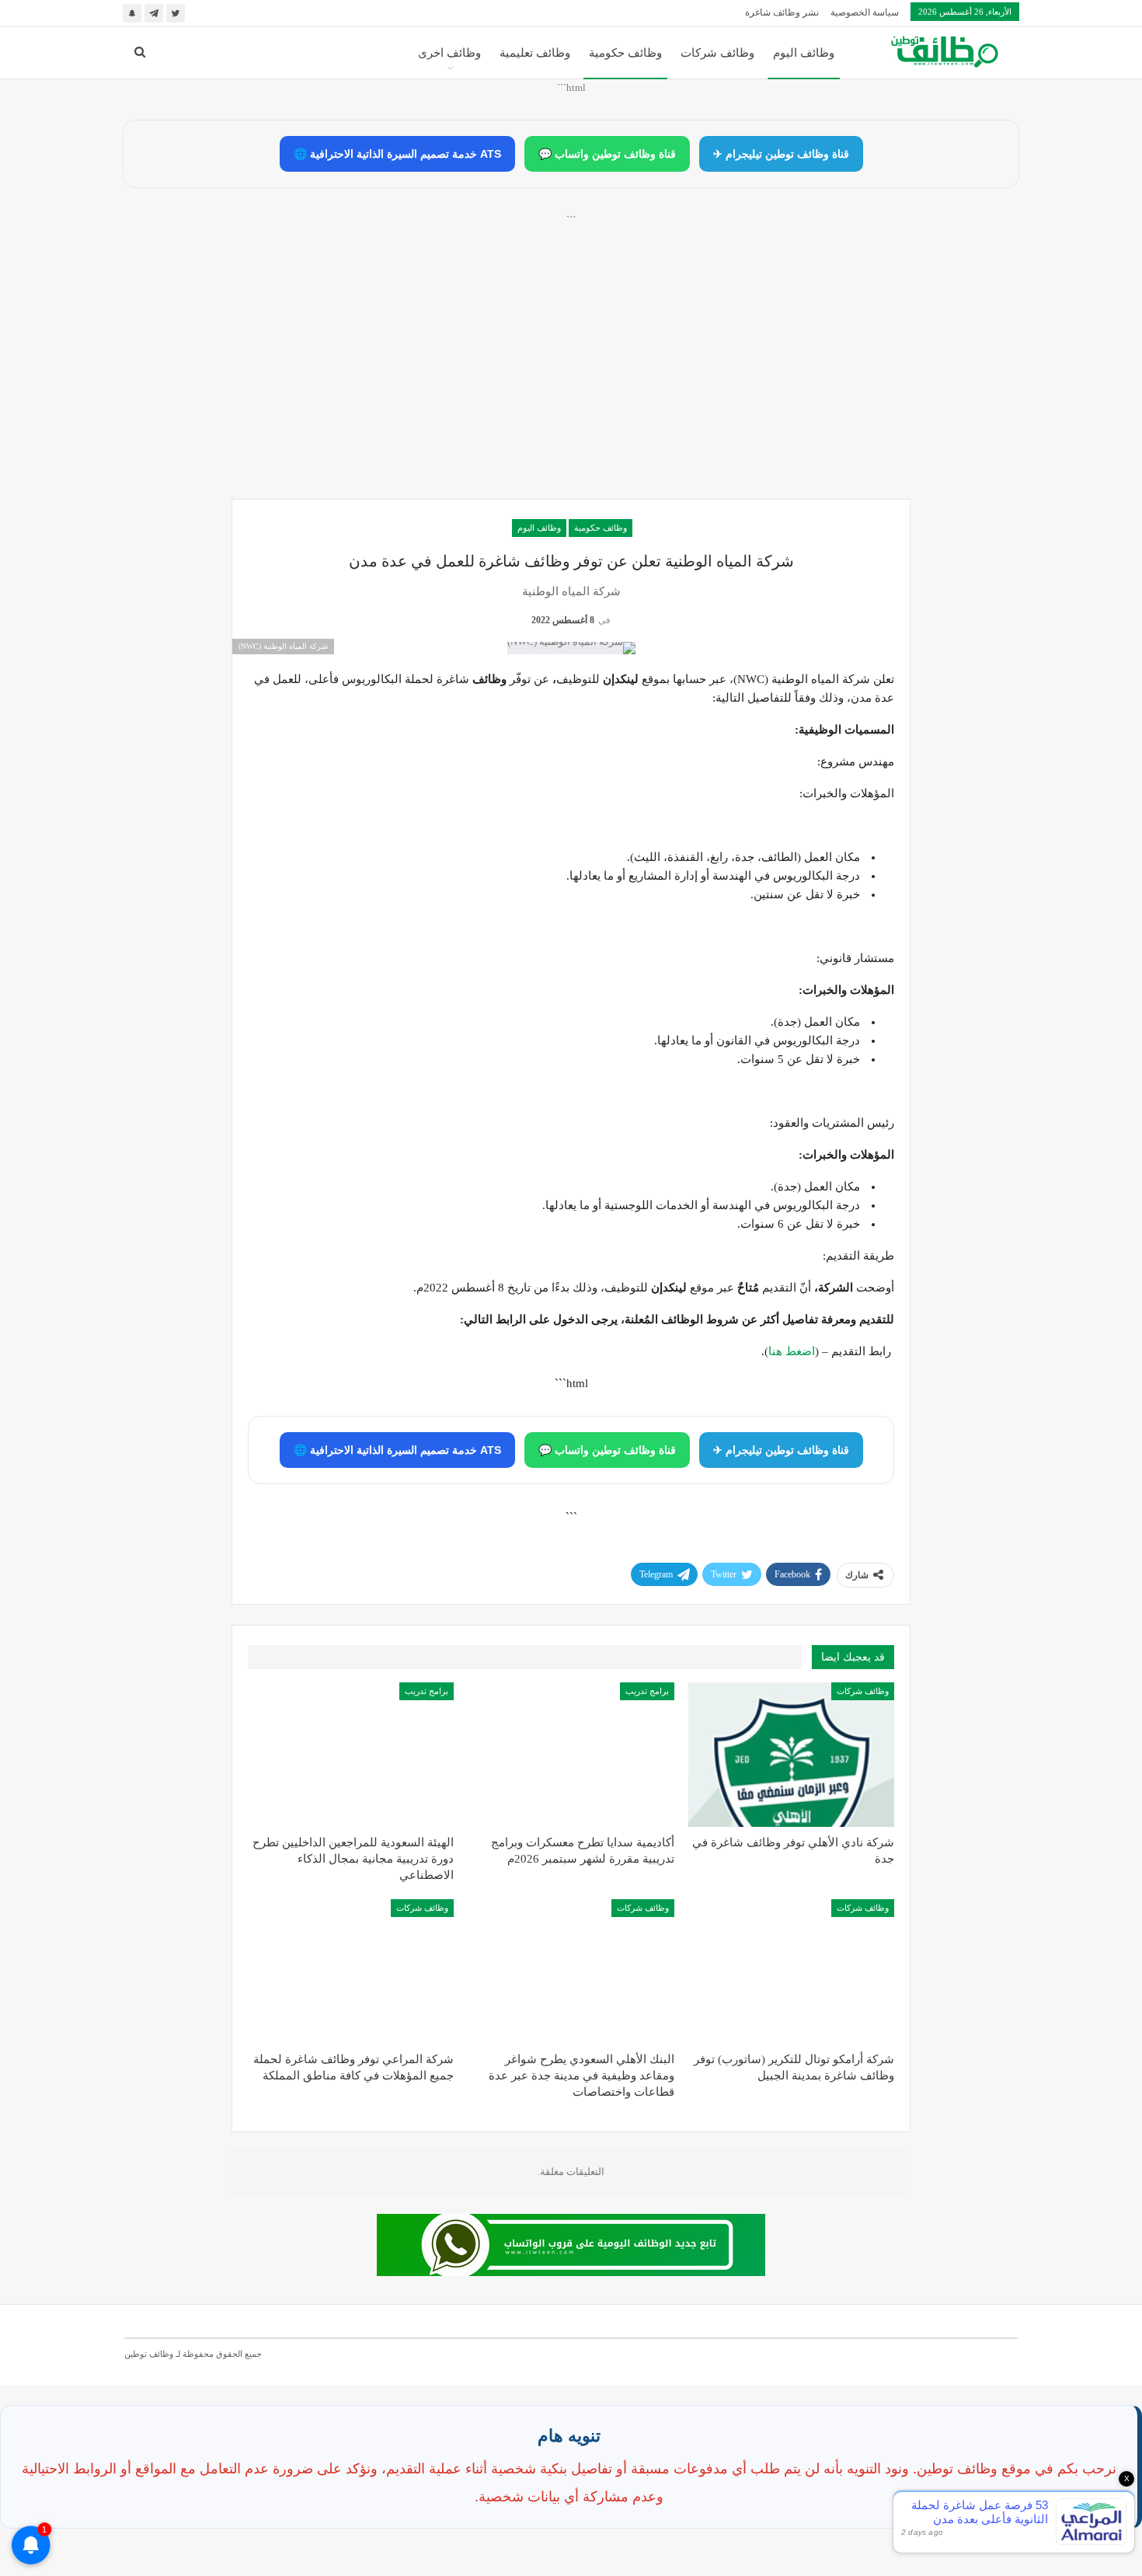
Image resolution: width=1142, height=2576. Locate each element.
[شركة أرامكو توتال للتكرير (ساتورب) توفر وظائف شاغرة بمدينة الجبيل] (791, 1971)
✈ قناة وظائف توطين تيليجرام (781, 154)
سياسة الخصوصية (865, 12)
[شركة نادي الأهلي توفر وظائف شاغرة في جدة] (791, 1755)
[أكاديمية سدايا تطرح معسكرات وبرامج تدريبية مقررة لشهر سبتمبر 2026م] (571, 1755)
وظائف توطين (149, 2354)
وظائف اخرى (449, 53)
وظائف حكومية (625, 53)
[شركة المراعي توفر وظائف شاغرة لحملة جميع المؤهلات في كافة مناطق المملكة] (351, 1971)
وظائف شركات (717, 53)
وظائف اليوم (804, 53)
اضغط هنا (792, 1351)
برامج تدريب (647, 1691)
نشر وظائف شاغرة (782, 12)
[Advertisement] (571, 374)
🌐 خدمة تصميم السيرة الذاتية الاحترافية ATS (397, 154)
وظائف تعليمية (535, 53)
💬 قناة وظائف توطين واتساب (607, 154)
